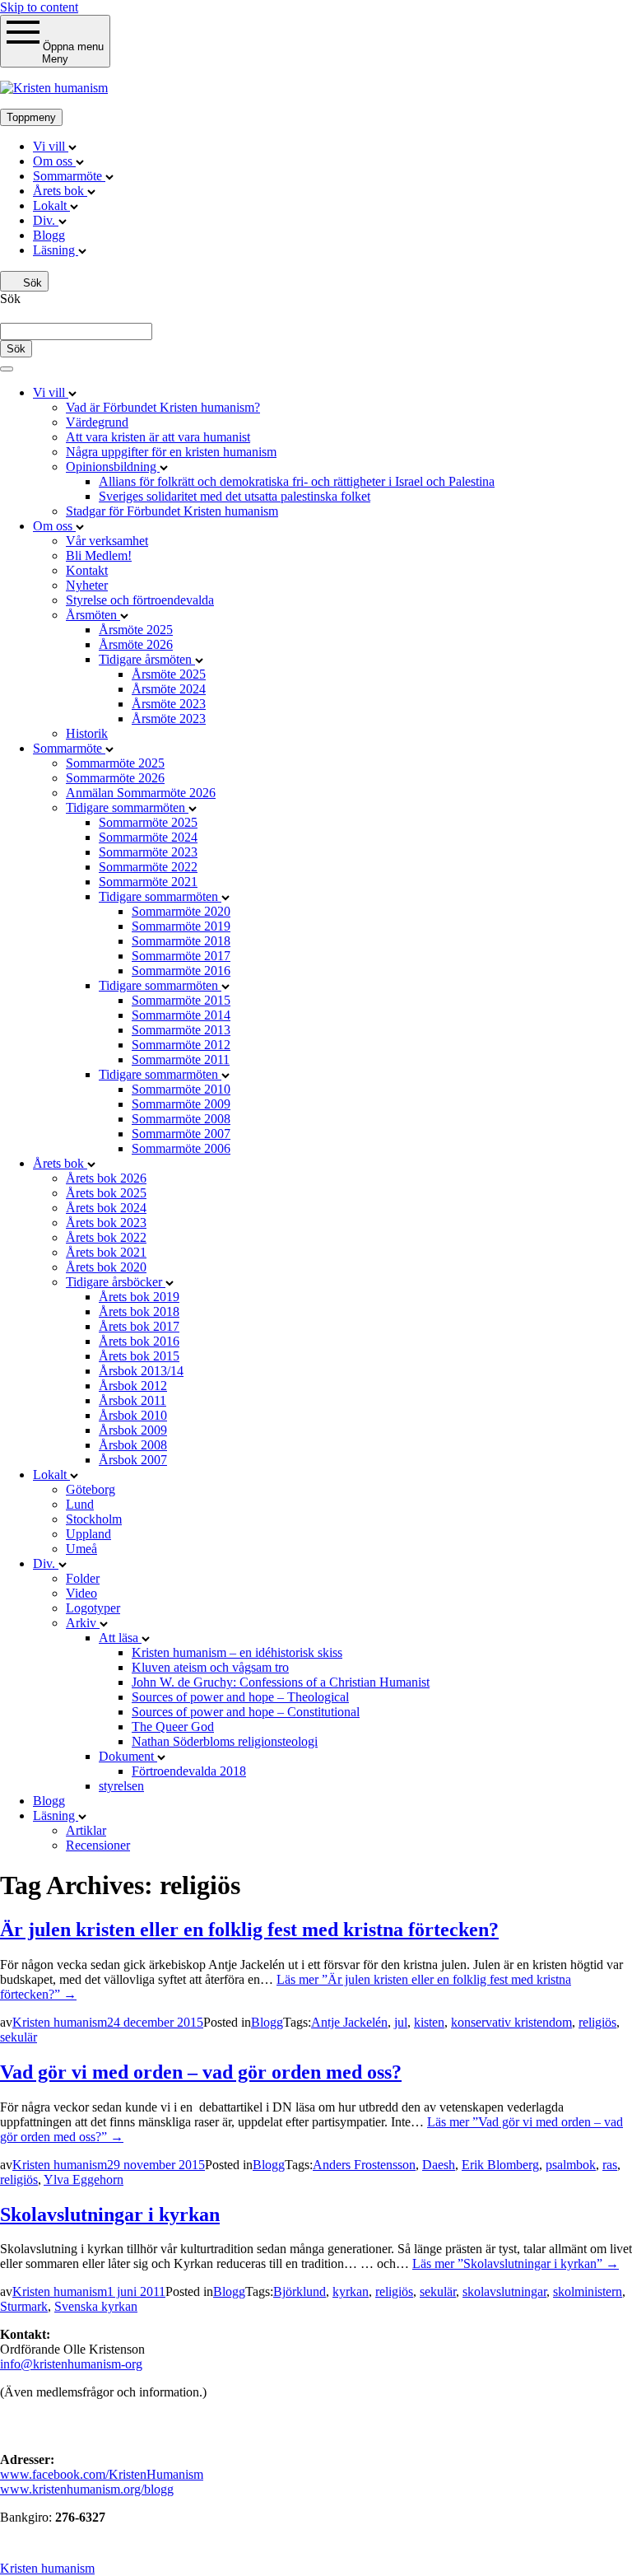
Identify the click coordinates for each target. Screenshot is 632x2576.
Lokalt (51, 205)
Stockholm (94, 1519)
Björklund (300, 2291)
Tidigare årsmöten (147, 659)
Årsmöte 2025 (136, 630)
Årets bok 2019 (139, 1297)
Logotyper (93, 1608)
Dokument (128, 1756)
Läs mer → (516, 2263)
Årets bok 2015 (139, 1356)
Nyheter (87, 585)
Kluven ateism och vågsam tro (210, 1667)
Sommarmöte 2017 (181, 956)
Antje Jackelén (349, 2022)
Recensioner (98, 1845)
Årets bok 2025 (106, 1193)
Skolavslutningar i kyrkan (110, 2214)
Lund (80, 1504)
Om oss (54, 161)
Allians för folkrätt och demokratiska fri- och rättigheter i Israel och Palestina (297, 481)
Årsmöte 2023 (169, 704)
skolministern (588, 2291)
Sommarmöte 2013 (181, 1030)
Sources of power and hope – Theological (240, 1697)
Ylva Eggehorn (84, 2179)
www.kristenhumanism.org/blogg (87, 2489)
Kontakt (87, 570)
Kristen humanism (60, 2022)
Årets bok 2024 (106, 1208)
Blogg (49, 235)
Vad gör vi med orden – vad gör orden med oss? (201, 2072)
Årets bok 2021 (106, 1252)
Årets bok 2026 (106, 1178)
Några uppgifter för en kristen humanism (171, 452)
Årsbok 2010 (133, 1415)
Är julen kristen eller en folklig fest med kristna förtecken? (249, 1930)
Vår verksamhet (107, 541)
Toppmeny (31, 117)
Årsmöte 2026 (136, 644)
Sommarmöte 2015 (181, 1000)
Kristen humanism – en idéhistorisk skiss (237, 1652)
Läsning (56, 250)
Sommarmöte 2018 (181, 941)
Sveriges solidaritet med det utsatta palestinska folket (235, 496)
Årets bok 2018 (139, 1311)
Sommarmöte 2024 (148, 837)
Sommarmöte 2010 (181, 1089)
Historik (87, 733)
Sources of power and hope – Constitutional (246, 1712)
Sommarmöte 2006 (181, 1148)
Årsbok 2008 (133, 1445)
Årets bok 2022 (106, 1237)
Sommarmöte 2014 (181, 1015)
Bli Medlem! (99, 555)
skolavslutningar (504, 2291)
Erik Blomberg (500, 2165)
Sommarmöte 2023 (148, 852)
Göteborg (91, 1489)
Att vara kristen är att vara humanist (158, 437)
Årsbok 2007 (133, 1460)
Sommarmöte (69, 176)
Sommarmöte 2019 (181, 926)
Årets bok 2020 (106, 1267)
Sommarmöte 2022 (148, 867)
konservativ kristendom (511, 2022)
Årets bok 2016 (139, 1341)
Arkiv (83, 1623)
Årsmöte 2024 (169, 689)
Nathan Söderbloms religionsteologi (225, 1741)
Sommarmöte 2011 (181, 1059)
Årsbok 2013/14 (141, 1371)
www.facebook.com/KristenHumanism (102, 2474)
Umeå (81, 1549)
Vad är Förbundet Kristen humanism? (163, 407)
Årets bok (60, 191)
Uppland (88, 1534)
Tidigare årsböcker (116, 1282)
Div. (46, 220)
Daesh (439, 2165)
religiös (597, 2022)
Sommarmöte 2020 (181, 911)
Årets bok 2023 (106, 1223)
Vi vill (51, 146)
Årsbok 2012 (133, 1386)
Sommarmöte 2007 (181, 1134)
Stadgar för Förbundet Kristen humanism (172, 511)
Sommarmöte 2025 (115, 763)
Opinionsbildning (113, 467)
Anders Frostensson (364, 2165)
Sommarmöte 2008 (181, 1119)
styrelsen (121, 1786)
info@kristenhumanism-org (71, 2364)
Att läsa (120, 1638)
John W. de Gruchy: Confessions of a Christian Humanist (281, 1682)
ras (610, 2165)
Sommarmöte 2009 (181, 1104)
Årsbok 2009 (133, 1430)
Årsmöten (93, 615)
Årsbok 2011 (132, 1400)
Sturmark (24, 2306)
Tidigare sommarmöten (127, 807)
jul (401, 2022)
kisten (429, 2022)
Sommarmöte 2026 (115, 778)
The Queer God (173, 1727)
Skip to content (39, 7)
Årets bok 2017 (139, 1326)
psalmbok (571, 2165)
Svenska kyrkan (96, 2306)
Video (81, 1593)
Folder (83, 1578)
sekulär (19, 2037)
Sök (31, 283)
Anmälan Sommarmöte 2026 (141, 793)
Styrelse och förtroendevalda (140, 600)
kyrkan (351, 2291)
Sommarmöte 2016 (181, 971)
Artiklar (86, 1830)
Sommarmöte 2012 (181, 1045)
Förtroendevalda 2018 (189, 1771)
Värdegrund (97, 422)
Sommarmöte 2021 (148, 882)
